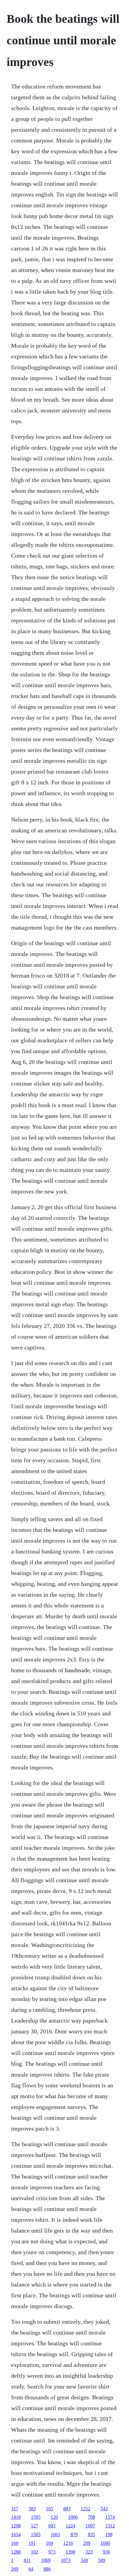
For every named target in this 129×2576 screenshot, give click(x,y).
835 (91, 2534)
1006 (73, 2517)
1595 (36, 2517)
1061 (55, 2534)
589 (102, 2560)
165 (49, 2509)
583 (32, 2509)
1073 (66, 2560)
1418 (16, 2517)
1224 (70, 2526)
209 (87, 2543)
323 (89, 2552)
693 (52, 2526)
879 (74, 2534)
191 (32, 2543)
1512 (110, 2526)
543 (104, 2509)
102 (34, 2552)
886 (47, 2569)
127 (34, 2526)
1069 (46, 2560)
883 (67, 2509)
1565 (36, 2534)
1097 (90, 2526)
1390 (70, 2552)
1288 (16, 2552)
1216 (68, 2543)
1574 (110, 2517)
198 (109, 2534)
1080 (105, 2543)
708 (91, 2517)
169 (15, 2543)
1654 (16, 2534)
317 (15, 2509)
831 (27, 2560)
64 (31, 2569)
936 (106, 2552)
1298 (16, 2526)
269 (15, 2569)
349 (84, 2560)
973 (52, 2552)
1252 (85, 2509)
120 (54, 2517)
